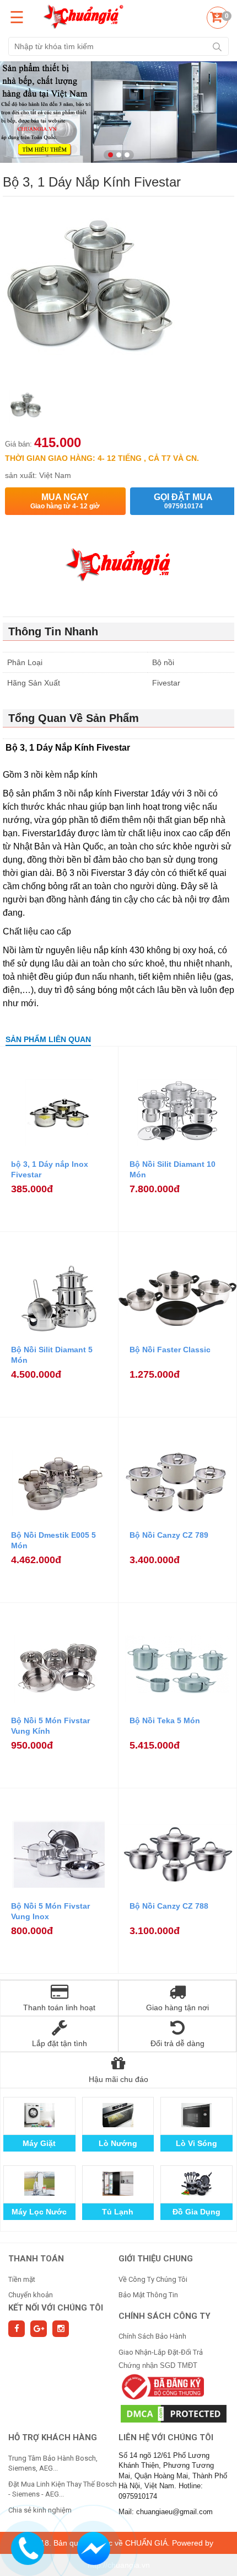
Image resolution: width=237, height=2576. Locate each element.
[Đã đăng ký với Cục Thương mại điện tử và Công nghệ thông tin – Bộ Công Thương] (161, 2386)
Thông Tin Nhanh (53, 631)
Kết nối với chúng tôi (56, 2308)
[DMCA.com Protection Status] (174, 2413)
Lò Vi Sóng (196, 2143)
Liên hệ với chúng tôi (166, 2437)
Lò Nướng (118, 2143)
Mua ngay (65, 501)
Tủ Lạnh (118, 2212)
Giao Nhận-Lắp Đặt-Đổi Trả (161, 2352)
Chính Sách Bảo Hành (152, 2336)
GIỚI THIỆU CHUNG (156, 2259)
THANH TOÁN (36, 2259)
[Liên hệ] (27, 2547)
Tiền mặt (22, 2279)
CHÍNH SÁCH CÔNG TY (165, 2316)
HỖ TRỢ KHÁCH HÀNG (53, 2437)
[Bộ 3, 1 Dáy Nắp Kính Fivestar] (26, 408)
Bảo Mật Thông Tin (148, 2295)
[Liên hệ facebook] (93, 2547)
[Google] (39, 2329)
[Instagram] (61, 2329)
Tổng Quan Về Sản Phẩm (74, 718)
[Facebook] (17, 2329)
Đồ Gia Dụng (196, 2212)
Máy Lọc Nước (39, 2212)
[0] (216, 19)
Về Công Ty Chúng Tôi (153, 2279)
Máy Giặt (39, 2143)
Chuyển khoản (31, 2295)
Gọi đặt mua (183, 501)
